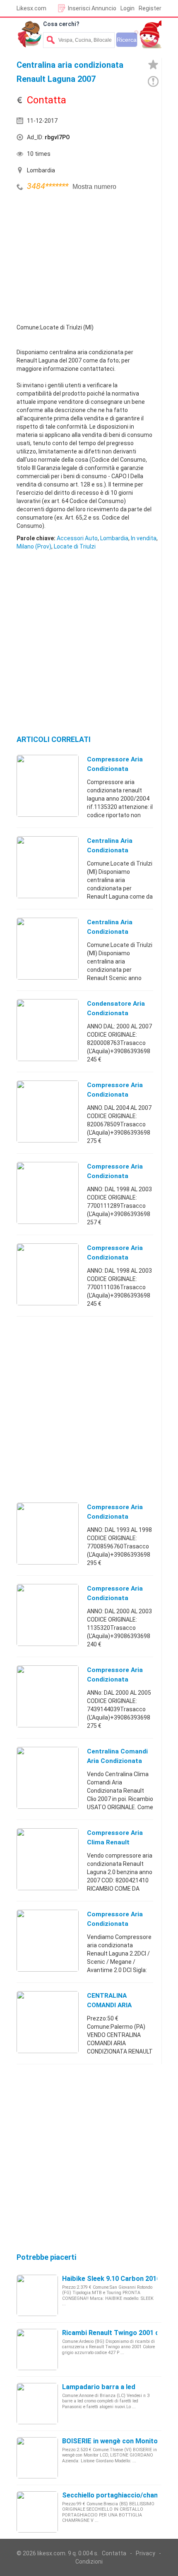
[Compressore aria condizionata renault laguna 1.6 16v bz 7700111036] (48, 1274)
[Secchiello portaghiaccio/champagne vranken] (37, 2512)
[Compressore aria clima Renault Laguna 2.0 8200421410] (48, 1859)
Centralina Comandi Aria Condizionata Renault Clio (117, 1761)
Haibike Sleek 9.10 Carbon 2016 (111, 2279)
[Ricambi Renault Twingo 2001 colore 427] (37, 2349)
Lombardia (114, 538)
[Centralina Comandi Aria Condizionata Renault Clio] (48, 1777)
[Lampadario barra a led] (37, 2403)
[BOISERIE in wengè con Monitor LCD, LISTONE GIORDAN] (37, 2457)
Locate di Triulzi (75, 546)
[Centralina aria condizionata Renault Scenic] (48, 948)
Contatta (114, 2553)
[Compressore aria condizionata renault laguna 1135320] (48, 785)
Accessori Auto (77, 538)
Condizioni (89, 2562)
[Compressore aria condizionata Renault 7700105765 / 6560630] (48, 1940)
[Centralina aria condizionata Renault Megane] (48, 867)
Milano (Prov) (34, 546)
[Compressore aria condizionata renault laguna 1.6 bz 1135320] (48, 1615)
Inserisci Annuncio (92, 8)
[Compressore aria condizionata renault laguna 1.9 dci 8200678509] (48, 1111)
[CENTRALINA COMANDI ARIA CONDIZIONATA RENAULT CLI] (48, 2022)
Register (150, 8)
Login (127, 8)
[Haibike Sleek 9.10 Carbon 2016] (37, 2295)
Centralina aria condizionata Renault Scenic (110, 932)
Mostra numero (94, 187)
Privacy (146, 2553)
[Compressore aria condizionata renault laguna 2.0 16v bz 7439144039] (48, 1696)
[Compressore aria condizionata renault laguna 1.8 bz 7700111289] (48, 1193)
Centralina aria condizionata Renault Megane (112, 850)
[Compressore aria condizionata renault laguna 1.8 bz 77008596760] (48, 1533)
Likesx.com (31, 8)
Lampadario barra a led (99, 2387)
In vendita (144, 538)
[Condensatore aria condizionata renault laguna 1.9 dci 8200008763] (48, 1030)
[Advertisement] (79, 255)
